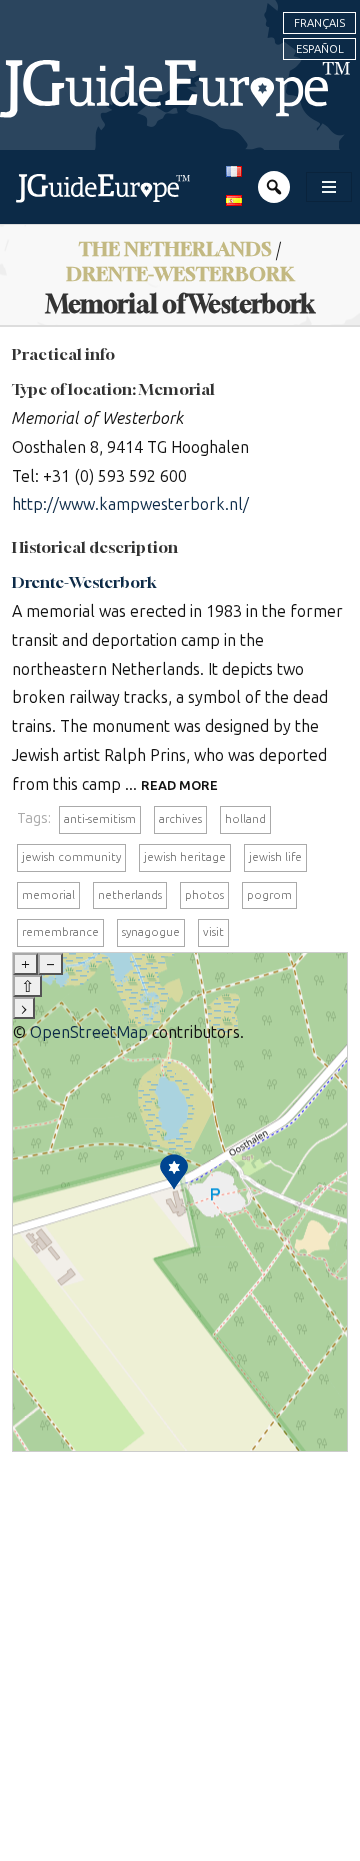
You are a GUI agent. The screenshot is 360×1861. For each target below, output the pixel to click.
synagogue (151, 932)
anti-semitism (100, 819)
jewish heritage (185, 857)
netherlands (130, 895)
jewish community (71, 857)
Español (320, 49)
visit (213, 932)
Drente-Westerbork (84, 582)
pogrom (269, 895)
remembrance (60, 932)
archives (180, 819)
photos (204, 895)
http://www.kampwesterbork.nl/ (130, 504)
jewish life (275, 857)
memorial (48, 895)
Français (319, 23)
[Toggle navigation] (329, 187)
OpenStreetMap (89, 1032)
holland (245, 819)
